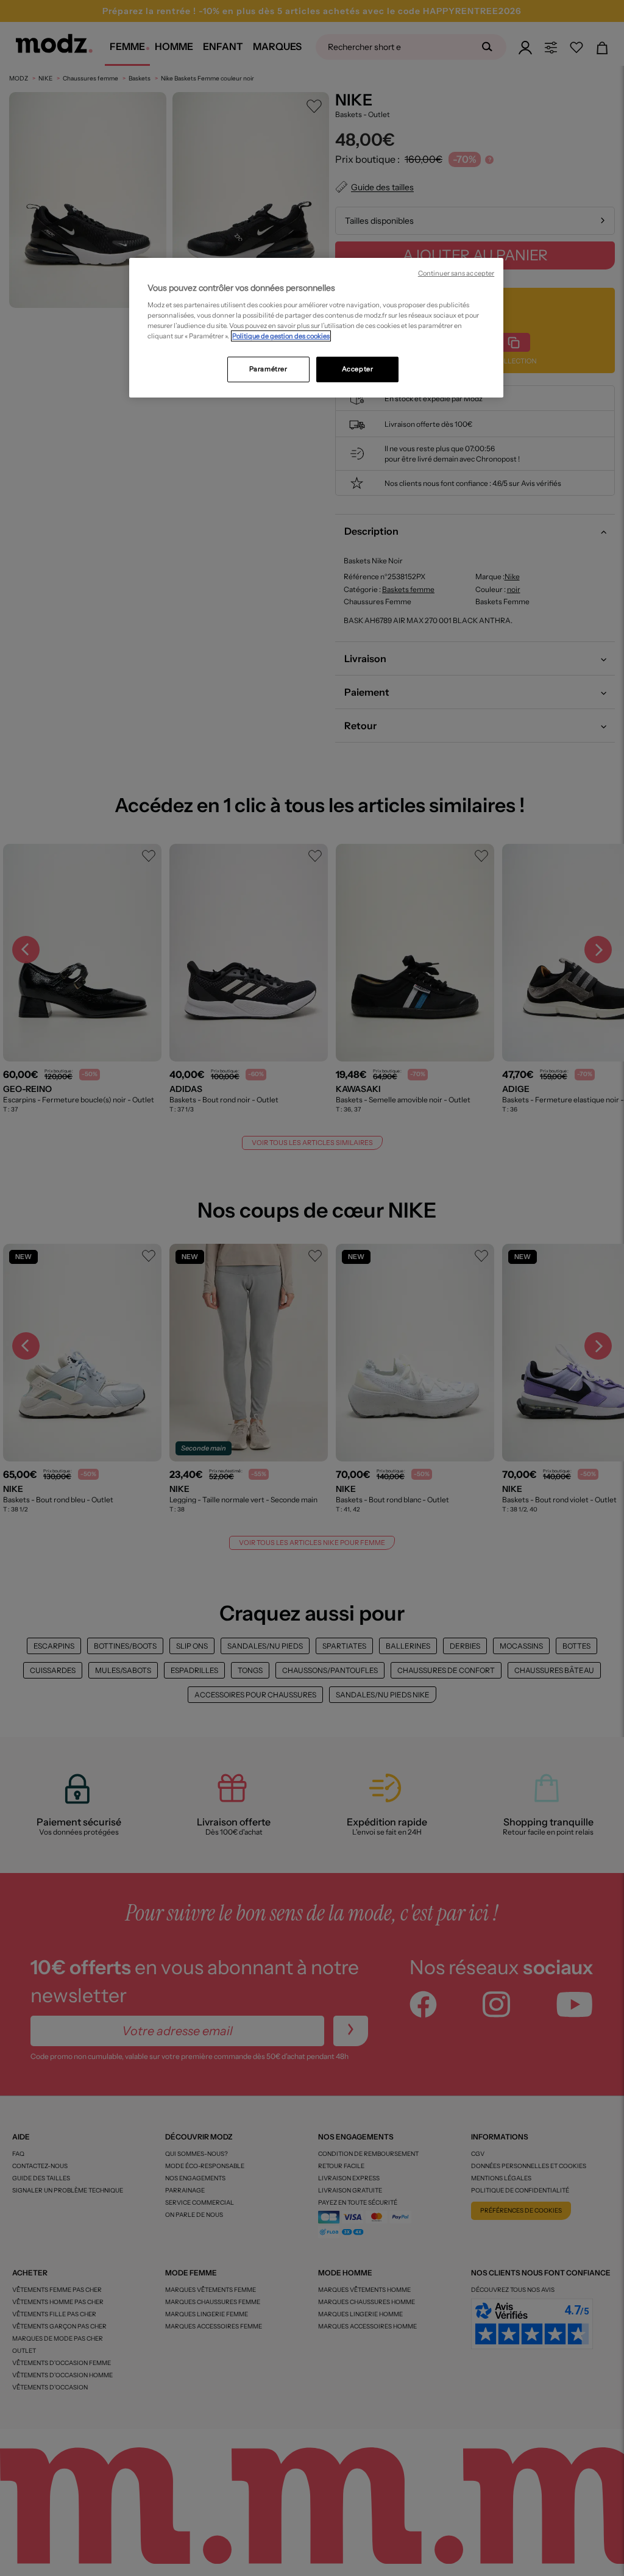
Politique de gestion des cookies (281, 336)
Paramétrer (268, 369)
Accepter (358, 369)
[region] (316, 328)
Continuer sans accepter (456, 273)
